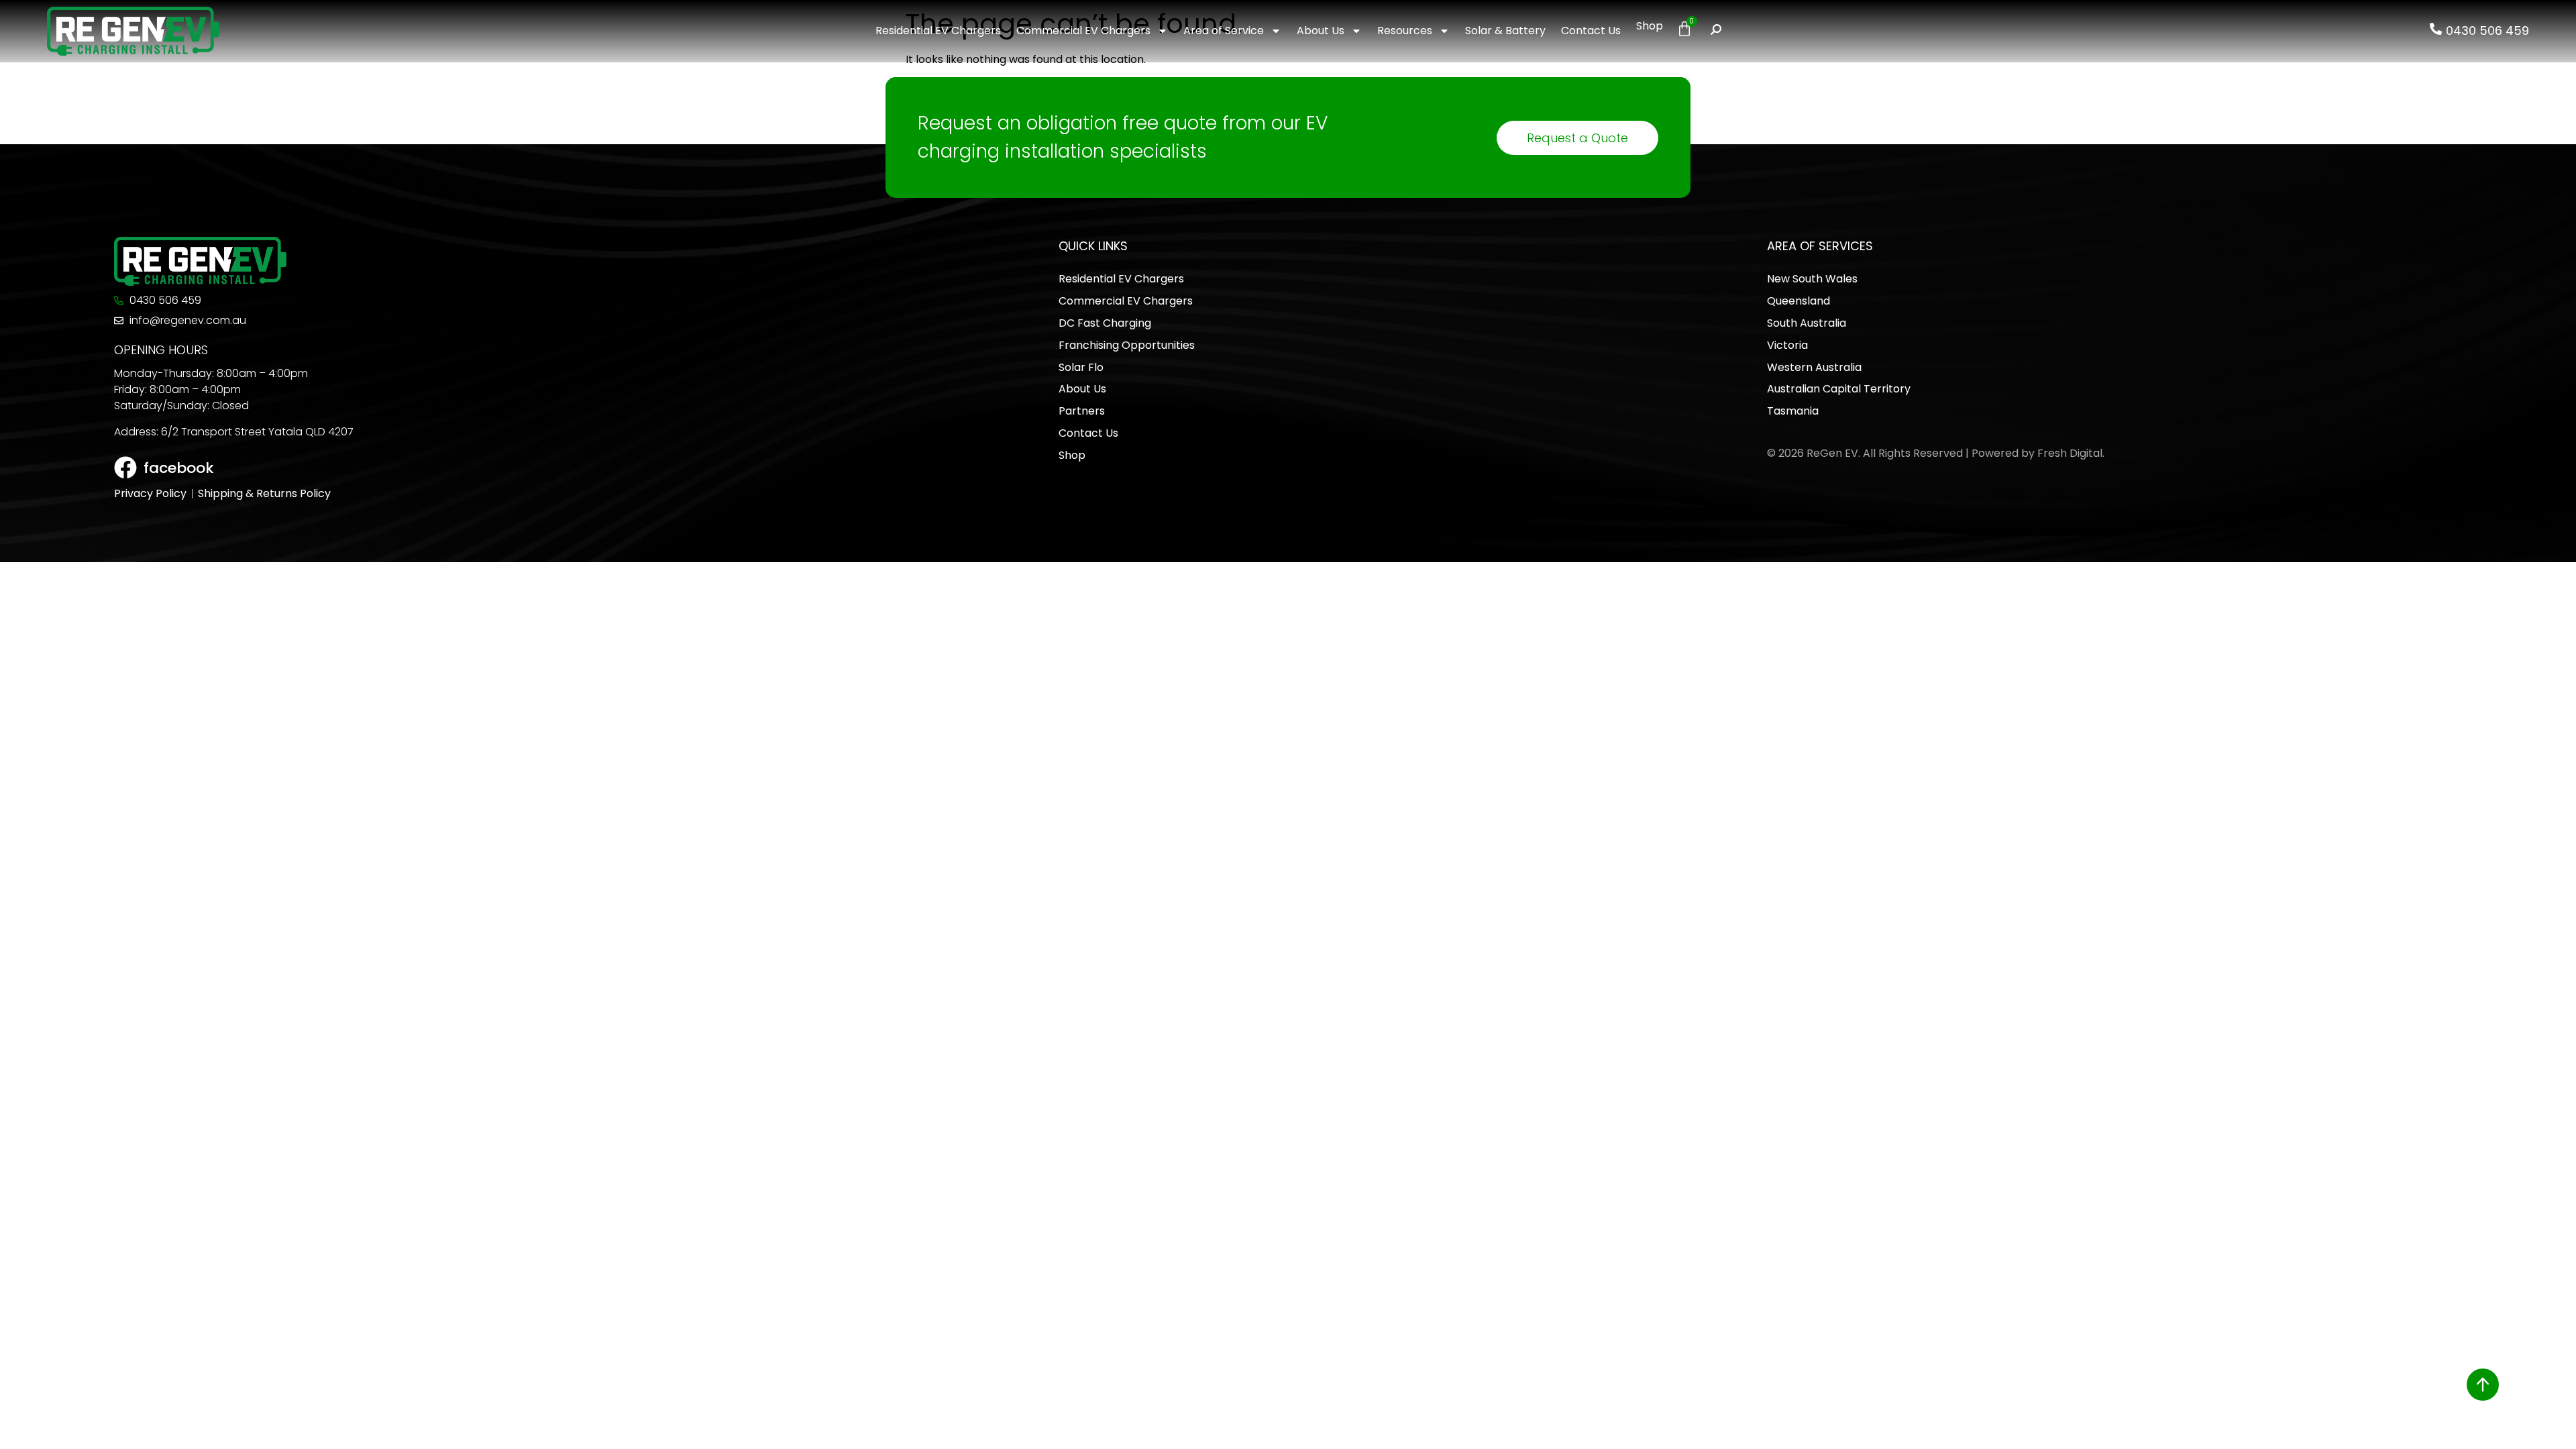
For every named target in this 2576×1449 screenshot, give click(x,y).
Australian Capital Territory (1839, 389)
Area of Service (1224, 31)
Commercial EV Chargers (1083, 31)
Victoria (1787, 345)
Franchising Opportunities (1127, 345)
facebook (179, 468)
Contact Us (1591, 31)
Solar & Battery (1505, 31)
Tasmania (1793, 411)
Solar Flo (1081, 367)
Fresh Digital (2070, 453)
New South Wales (1812, 279)
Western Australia (1814, 367)
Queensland (1799, 301)
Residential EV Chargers (938, 31)
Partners (1082, 411)
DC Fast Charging (1105, 323)
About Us (1321, 31)
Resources (1405, 31)
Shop (1650, 26)
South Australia (1807, 323)
